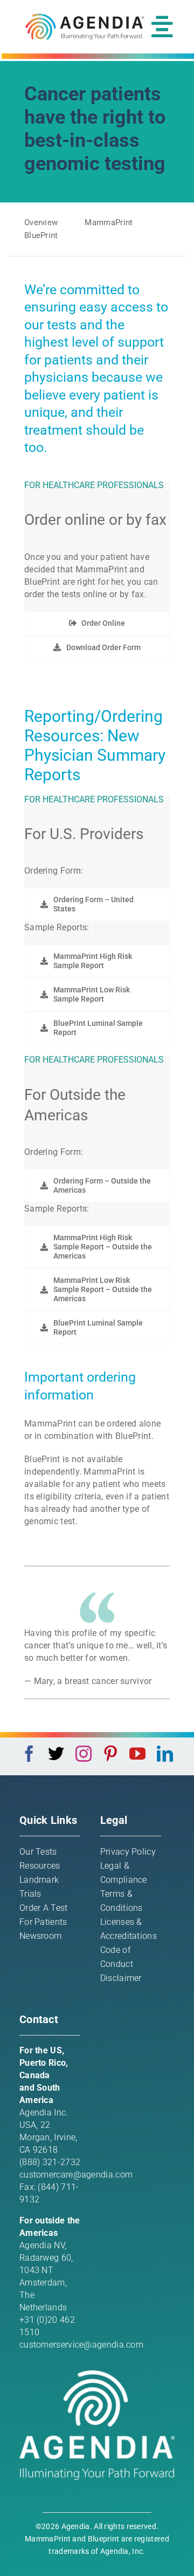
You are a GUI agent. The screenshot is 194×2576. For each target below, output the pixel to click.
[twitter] (56, 1754)
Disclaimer (121, 1978)
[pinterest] (110, 1754)
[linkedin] (165, 1754)
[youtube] (137, 1754)
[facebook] (29, 1754)
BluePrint (41, 235)
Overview (41, 222)
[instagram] (84, 1754)
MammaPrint (109, 222)
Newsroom (40, 1936)
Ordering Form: (54, 871)
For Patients (43, 1922)
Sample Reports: (57, 927)
